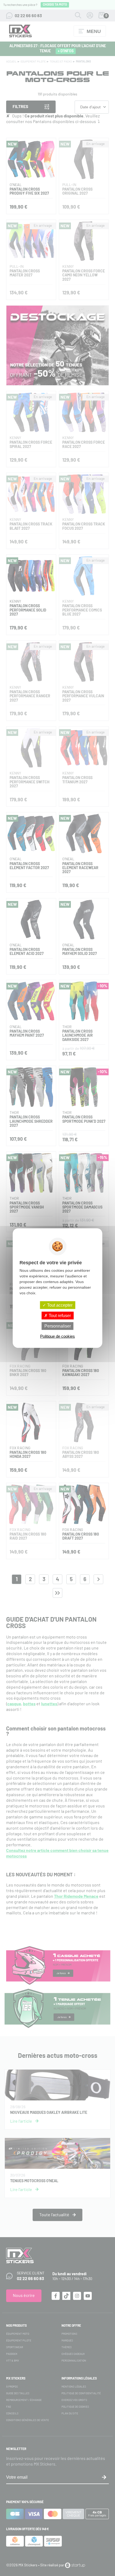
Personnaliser (58, 1326)
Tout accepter (59, 1305)
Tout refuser (59, 1315)
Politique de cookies (57, 1336)
